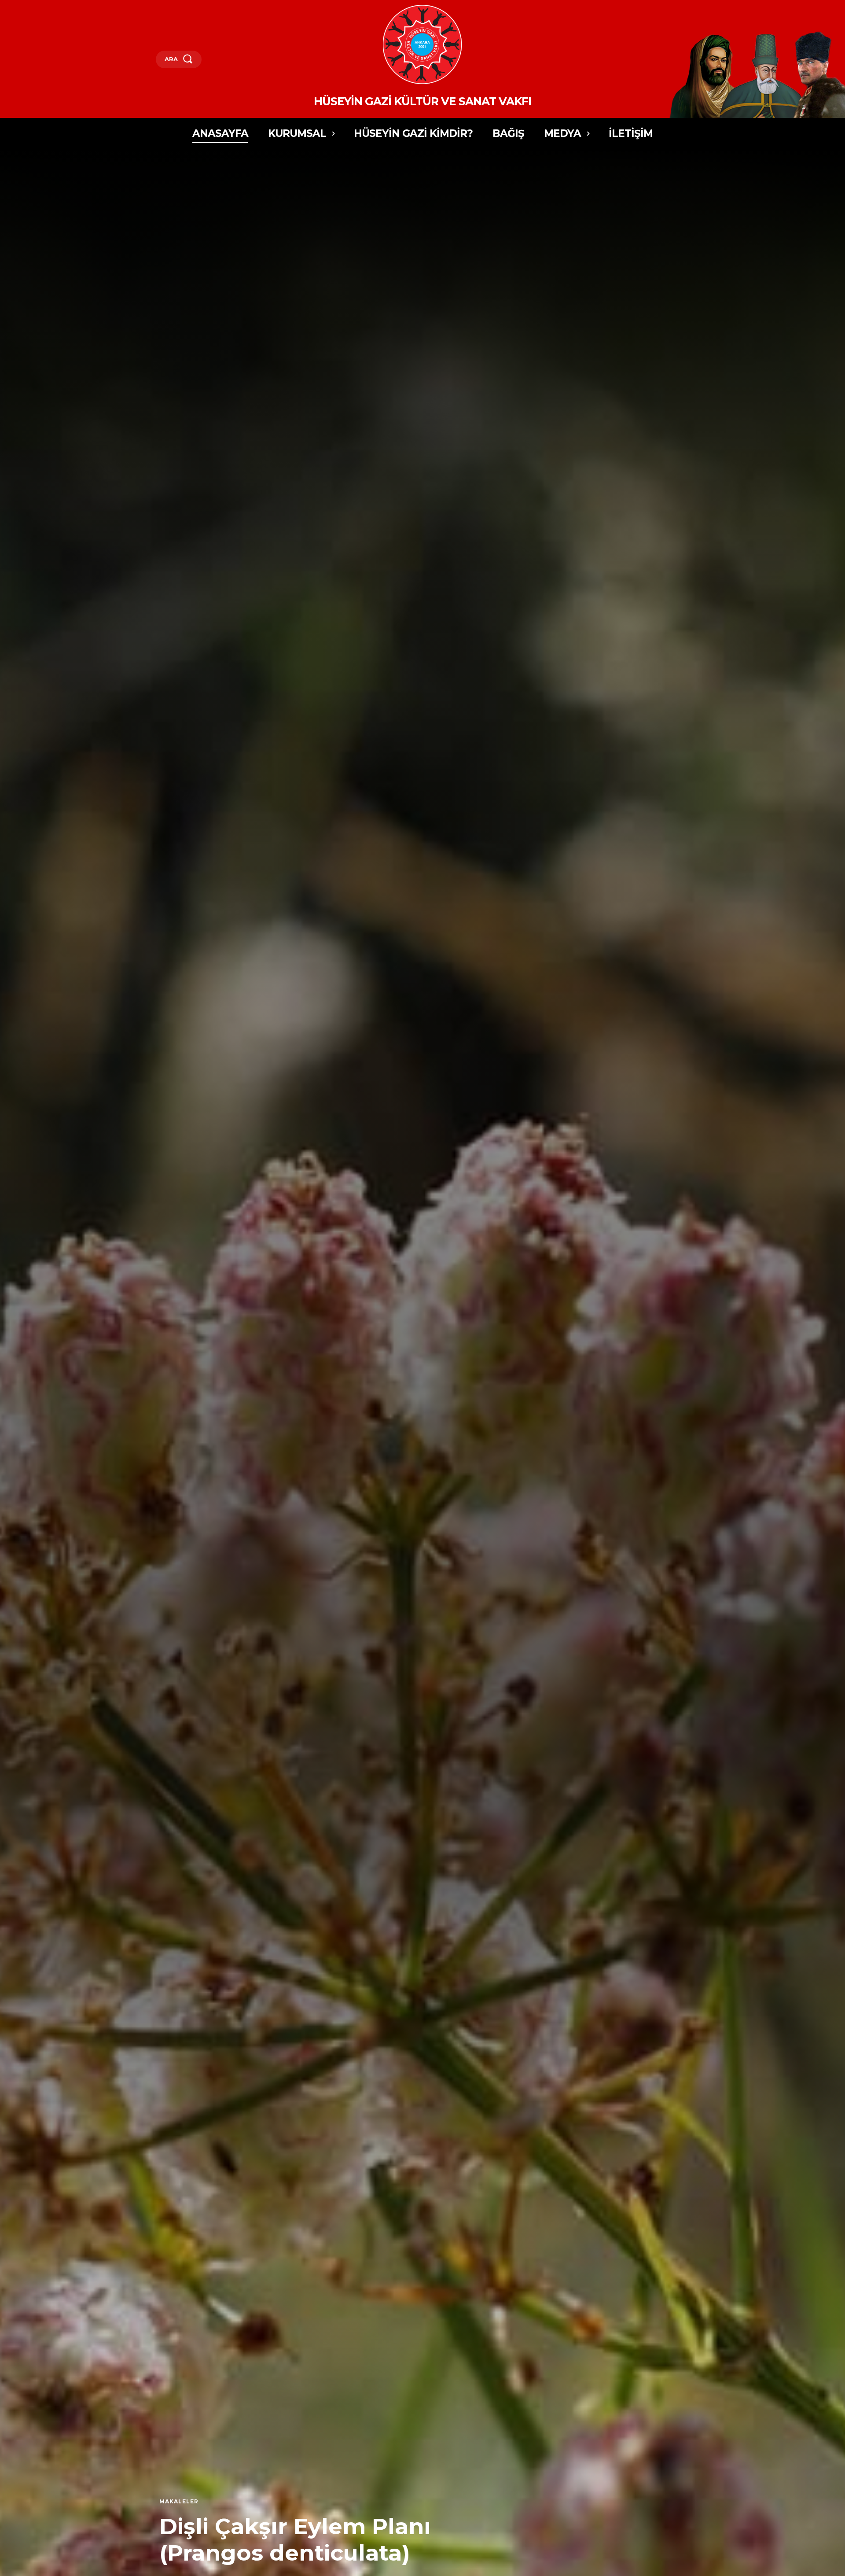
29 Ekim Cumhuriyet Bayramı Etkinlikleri (276, 2540)
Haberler (176, 2502)
